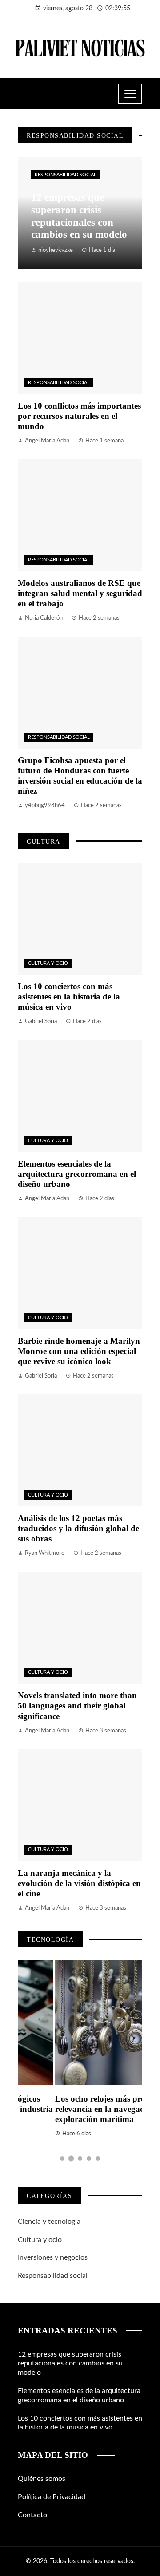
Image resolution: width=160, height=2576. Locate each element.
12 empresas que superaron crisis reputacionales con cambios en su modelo (70, 2364)
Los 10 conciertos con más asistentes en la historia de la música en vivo (69, 997)
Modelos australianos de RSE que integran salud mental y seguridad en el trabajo (80, 593)
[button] (62, 2158)
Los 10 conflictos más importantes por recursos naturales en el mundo (79, 416)
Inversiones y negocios (53, 2257)
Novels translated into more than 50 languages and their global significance (77, 1706)
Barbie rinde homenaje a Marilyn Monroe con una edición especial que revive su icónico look (79, 1351)
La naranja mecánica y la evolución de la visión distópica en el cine (79, 1883)
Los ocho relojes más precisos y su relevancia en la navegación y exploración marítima (79, 2109)
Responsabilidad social (66, 175)
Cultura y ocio (48, 963)
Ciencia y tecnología (49, 2222)
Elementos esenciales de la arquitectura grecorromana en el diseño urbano (77, 1174)
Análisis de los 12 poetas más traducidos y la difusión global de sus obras (78, 1528)
